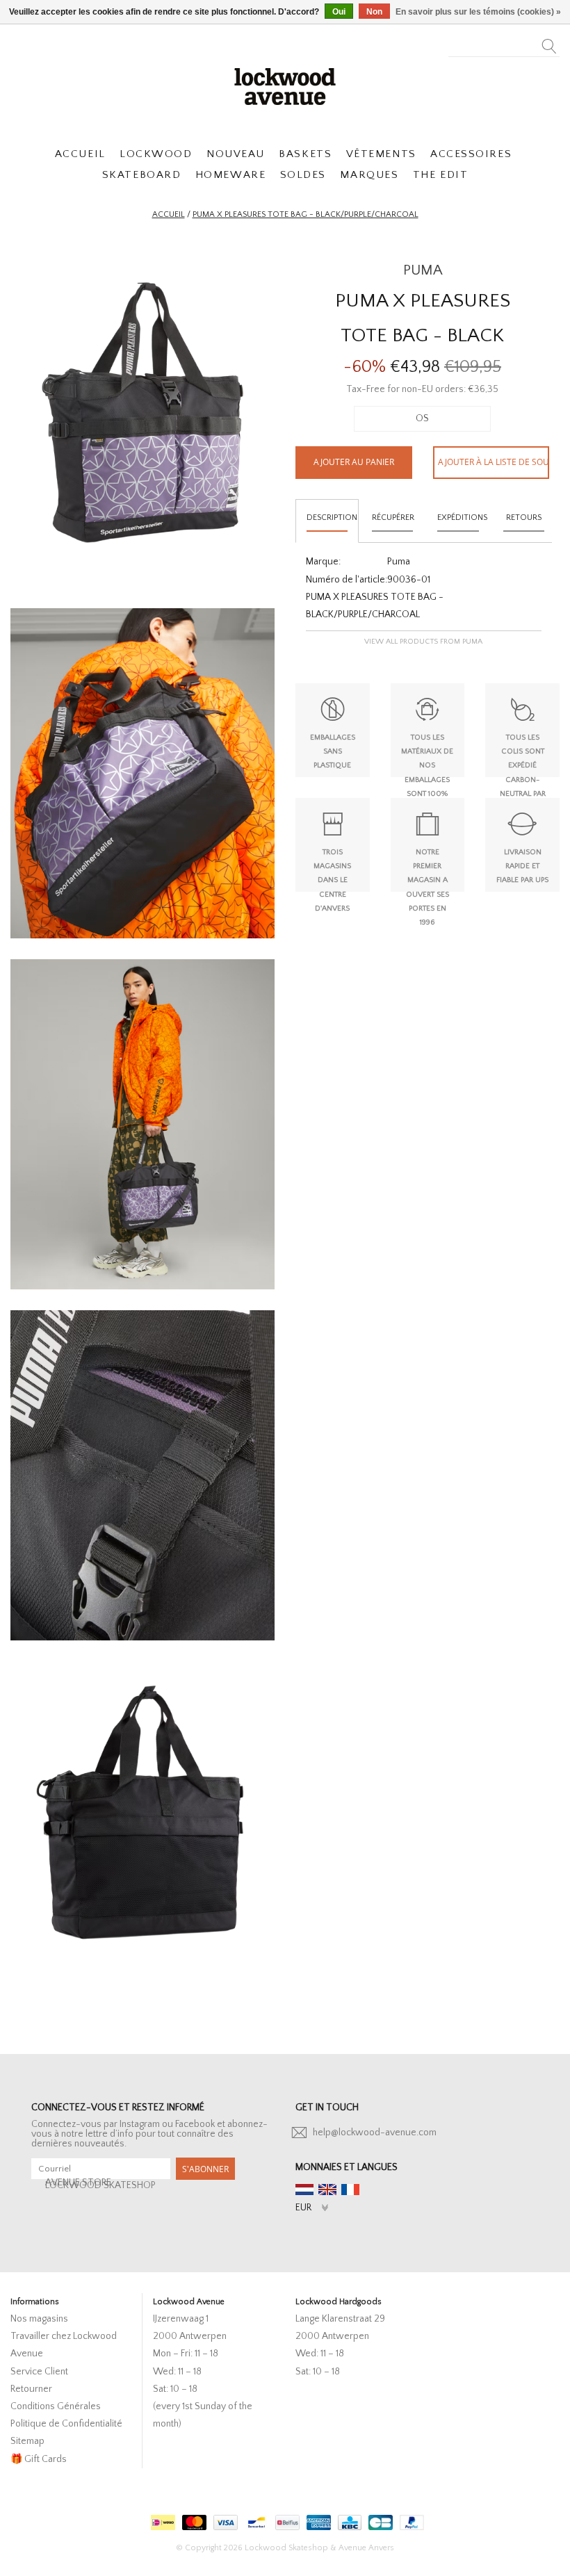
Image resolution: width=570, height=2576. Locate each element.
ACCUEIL (80, 154)
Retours (524, 517)
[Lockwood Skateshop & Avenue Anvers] (285, 85)
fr (350, 2190)
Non (374, 12)
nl (304, 2190)
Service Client (39, 2372)
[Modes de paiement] (161, 2519)
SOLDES (303, 175)
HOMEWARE (230, 175)
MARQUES (369, 175)
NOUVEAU (236, 154)
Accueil (169, 214)
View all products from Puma (423, 642)
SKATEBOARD (141, 175)
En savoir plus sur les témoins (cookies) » (478, 12)
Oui (339, 12)
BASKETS (305, 154)
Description (332, 517)
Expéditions (462, 517)
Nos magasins (39, 2319)
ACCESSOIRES (471, 154)
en (327, 2190)
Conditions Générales (56, 2406)
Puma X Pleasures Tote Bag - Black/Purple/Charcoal (306, 214)
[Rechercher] (549, 42)
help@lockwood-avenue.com (375, 2133)
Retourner (31, 2389)
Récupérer (393, 517)
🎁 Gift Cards (39, 2459)
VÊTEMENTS (381, 154)
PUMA (423, 270)
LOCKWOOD (156, 154)
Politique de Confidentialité (66, 2424)
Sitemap (27, 2441)
